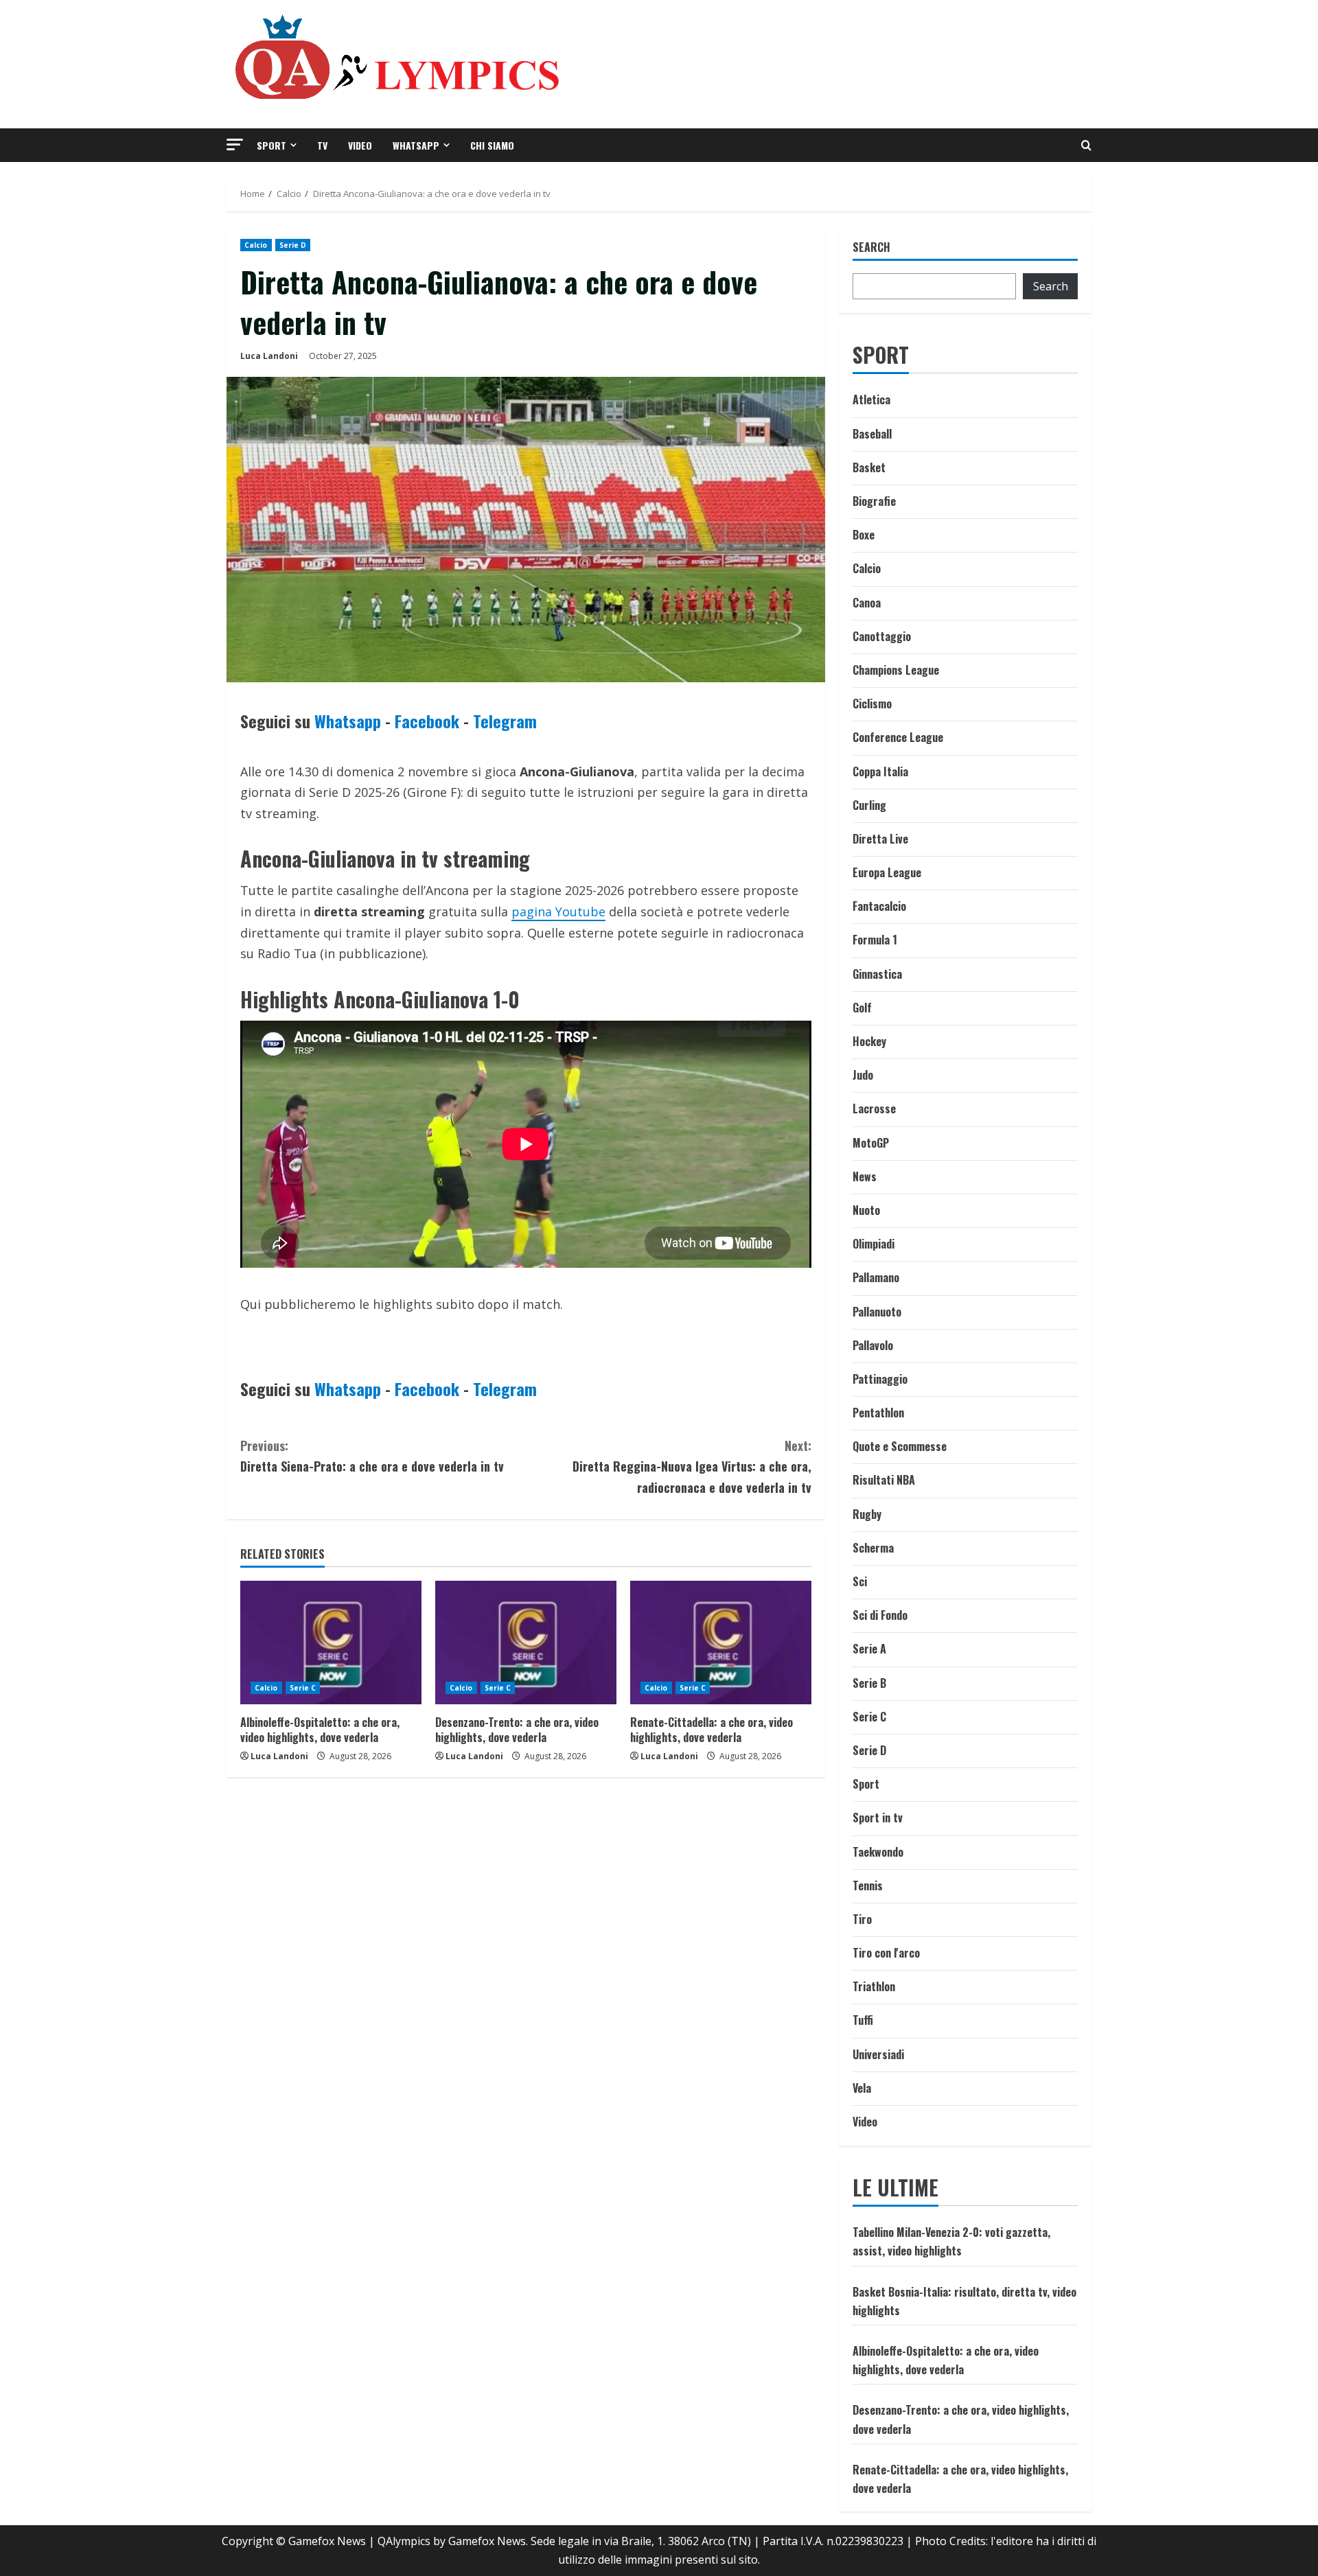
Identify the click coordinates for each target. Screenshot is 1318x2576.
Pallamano (876, 1277)
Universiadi (878, 2054)
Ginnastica (877, 974)
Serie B (869, 1683)
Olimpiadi (874, 1244)
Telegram (505, 721)
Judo (863, 1075)
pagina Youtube (558, 912)
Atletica (871, 399)
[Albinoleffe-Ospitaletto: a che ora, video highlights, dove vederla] (331, 1643)
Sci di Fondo (880, 1615)
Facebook (427, 721)
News (865, 1176)
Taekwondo (878, 1852)
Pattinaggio (880, 1379)
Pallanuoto (877, 1312)
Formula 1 (875, 940)
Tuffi (863, 2020)
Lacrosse (874, 1109)
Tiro (862, 1919)
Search (871, 247)
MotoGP (871, 1143)
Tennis (868, 1885)
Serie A (869, 1649)
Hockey (869, 1041)
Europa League (887, 872)
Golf (862, 1008)
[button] (235, 144)
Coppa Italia (880, 771)
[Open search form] (1086, 145)
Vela (862, 2088)
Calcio (256, 245)
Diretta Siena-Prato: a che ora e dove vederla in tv (372, 1456)
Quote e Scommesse (900, 1446)
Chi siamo (492, 145)
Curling (869, 805)
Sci (860, 1581)
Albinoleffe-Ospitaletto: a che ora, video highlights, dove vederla (320, 1730)
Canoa (867, 603)
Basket (869, 467)
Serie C (303, 1688)
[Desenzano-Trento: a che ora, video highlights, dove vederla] (526, 1643)
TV (322, 145)
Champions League (896, 670)
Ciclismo (872, 704)
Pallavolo (873, 1345)
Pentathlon (878, 1413)
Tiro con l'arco (886, 1953)
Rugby (867, 1514)
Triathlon (874, 1986)
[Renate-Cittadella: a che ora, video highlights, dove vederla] (721, 1643)
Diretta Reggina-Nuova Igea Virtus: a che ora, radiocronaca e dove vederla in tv (692, 1466)
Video (360, 145)
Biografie (874, 501)
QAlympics (404, 2541)
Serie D (293, 245)
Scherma (873, 1548)
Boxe (864, 535)
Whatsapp (416, 145)
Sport (271, 145)
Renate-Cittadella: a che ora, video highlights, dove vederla (712, 1730)
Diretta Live (880, 839)
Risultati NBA (884, 1480)
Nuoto (866, 1210)
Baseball (872, 434)
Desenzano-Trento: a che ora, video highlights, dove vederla (517, 1730)
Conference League (898, 737)
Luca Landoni (269, 356)
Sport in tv (878, 1818)
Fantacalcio (879, 906)
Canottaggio (882, 636)
